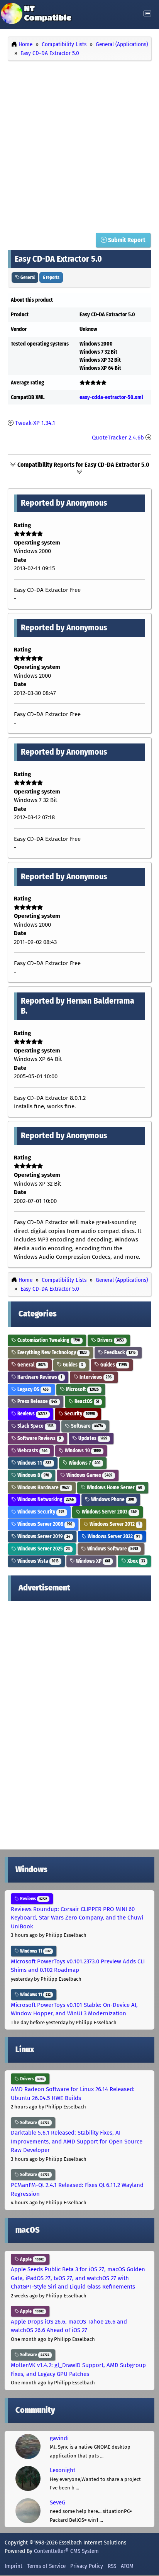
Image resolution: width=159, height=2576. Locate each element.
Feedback (119, 1352)
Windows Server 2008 (44, 1524)
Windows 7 (84, 1463)
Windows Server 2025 (43, 1549)
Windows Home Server (114, 1488)
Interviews (95, 1377)
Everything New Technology (52, 1352)
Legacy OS (32, 1389)
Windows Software (112, 1549)
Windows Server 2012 (114, 1524)
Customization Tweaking (48, 1340)
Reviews (32, 1414)
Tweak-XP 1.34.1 (35, 423)
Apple (31, 2259)
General (27, 277)
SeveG (58, 2502)
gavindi (59, 2438)
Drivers (110, 1340)
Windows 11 (34, 1463)
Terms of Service (46, 2566)
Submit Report (126, 240)
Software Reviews (39, 1438)
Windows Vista (37, 1561)
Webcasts (32, 1451)
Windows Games (89, 1475)
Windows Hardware (43, 1488)
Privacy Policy (87, 2566)
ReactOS (86, 1401)
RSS (112, 2566)
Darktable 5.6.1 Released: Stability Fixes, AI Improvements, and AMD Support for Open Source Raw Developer (77, 2141)
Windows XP (92, 1561)
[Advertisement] (79, 145)
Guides (72, 1365)
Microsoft (82, 1389)
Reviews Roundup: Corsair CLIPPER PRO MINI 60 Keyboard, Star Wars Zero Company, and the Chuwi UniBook (77, 1918)
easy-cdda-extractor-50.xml (111, 397)
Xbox (136, 1561)
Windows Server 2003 (109, 1512)
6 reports (51, 277)
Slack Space (35, 1426)
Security (79, 1414)
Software (86, 1426)
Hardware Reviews (39, 1377)
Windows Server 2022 (113, 1536)
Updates (92, 1438)
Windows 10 (82, 1451)
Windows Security (40, 1512)
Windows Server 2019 (43, 1536)
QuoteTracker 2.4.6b (118, 438)
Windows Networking (45, 1499)
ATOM (127, 2566)
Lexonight (63, 2470)
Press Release (37, 1401)
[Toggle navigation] (147, 14)
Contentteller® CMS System (66, 2551)
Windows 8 (33, 1475)
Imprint (14, 2566)
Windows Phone (112, 1499)
